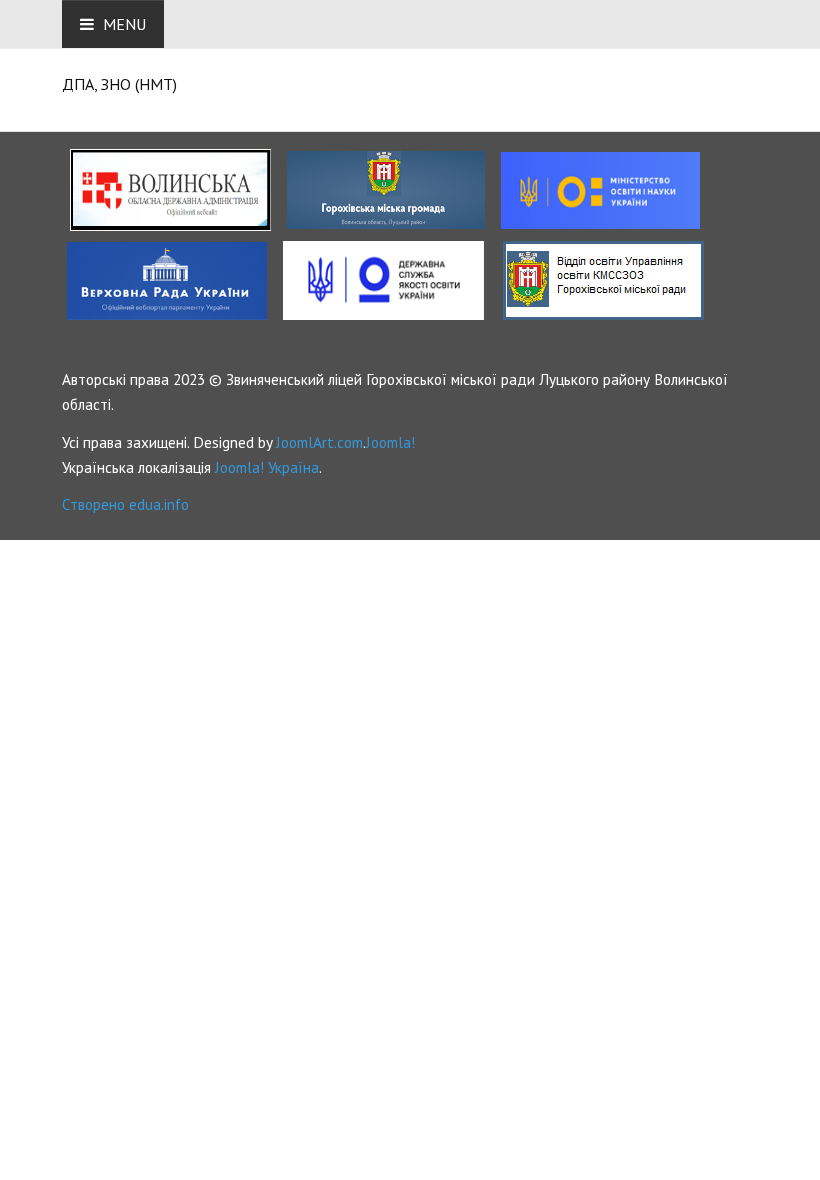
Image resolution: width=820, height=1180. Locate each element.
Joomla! (390, 442)
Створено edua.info (125, 504)
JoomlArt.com (319, 442)
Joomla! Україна (267, 467)
